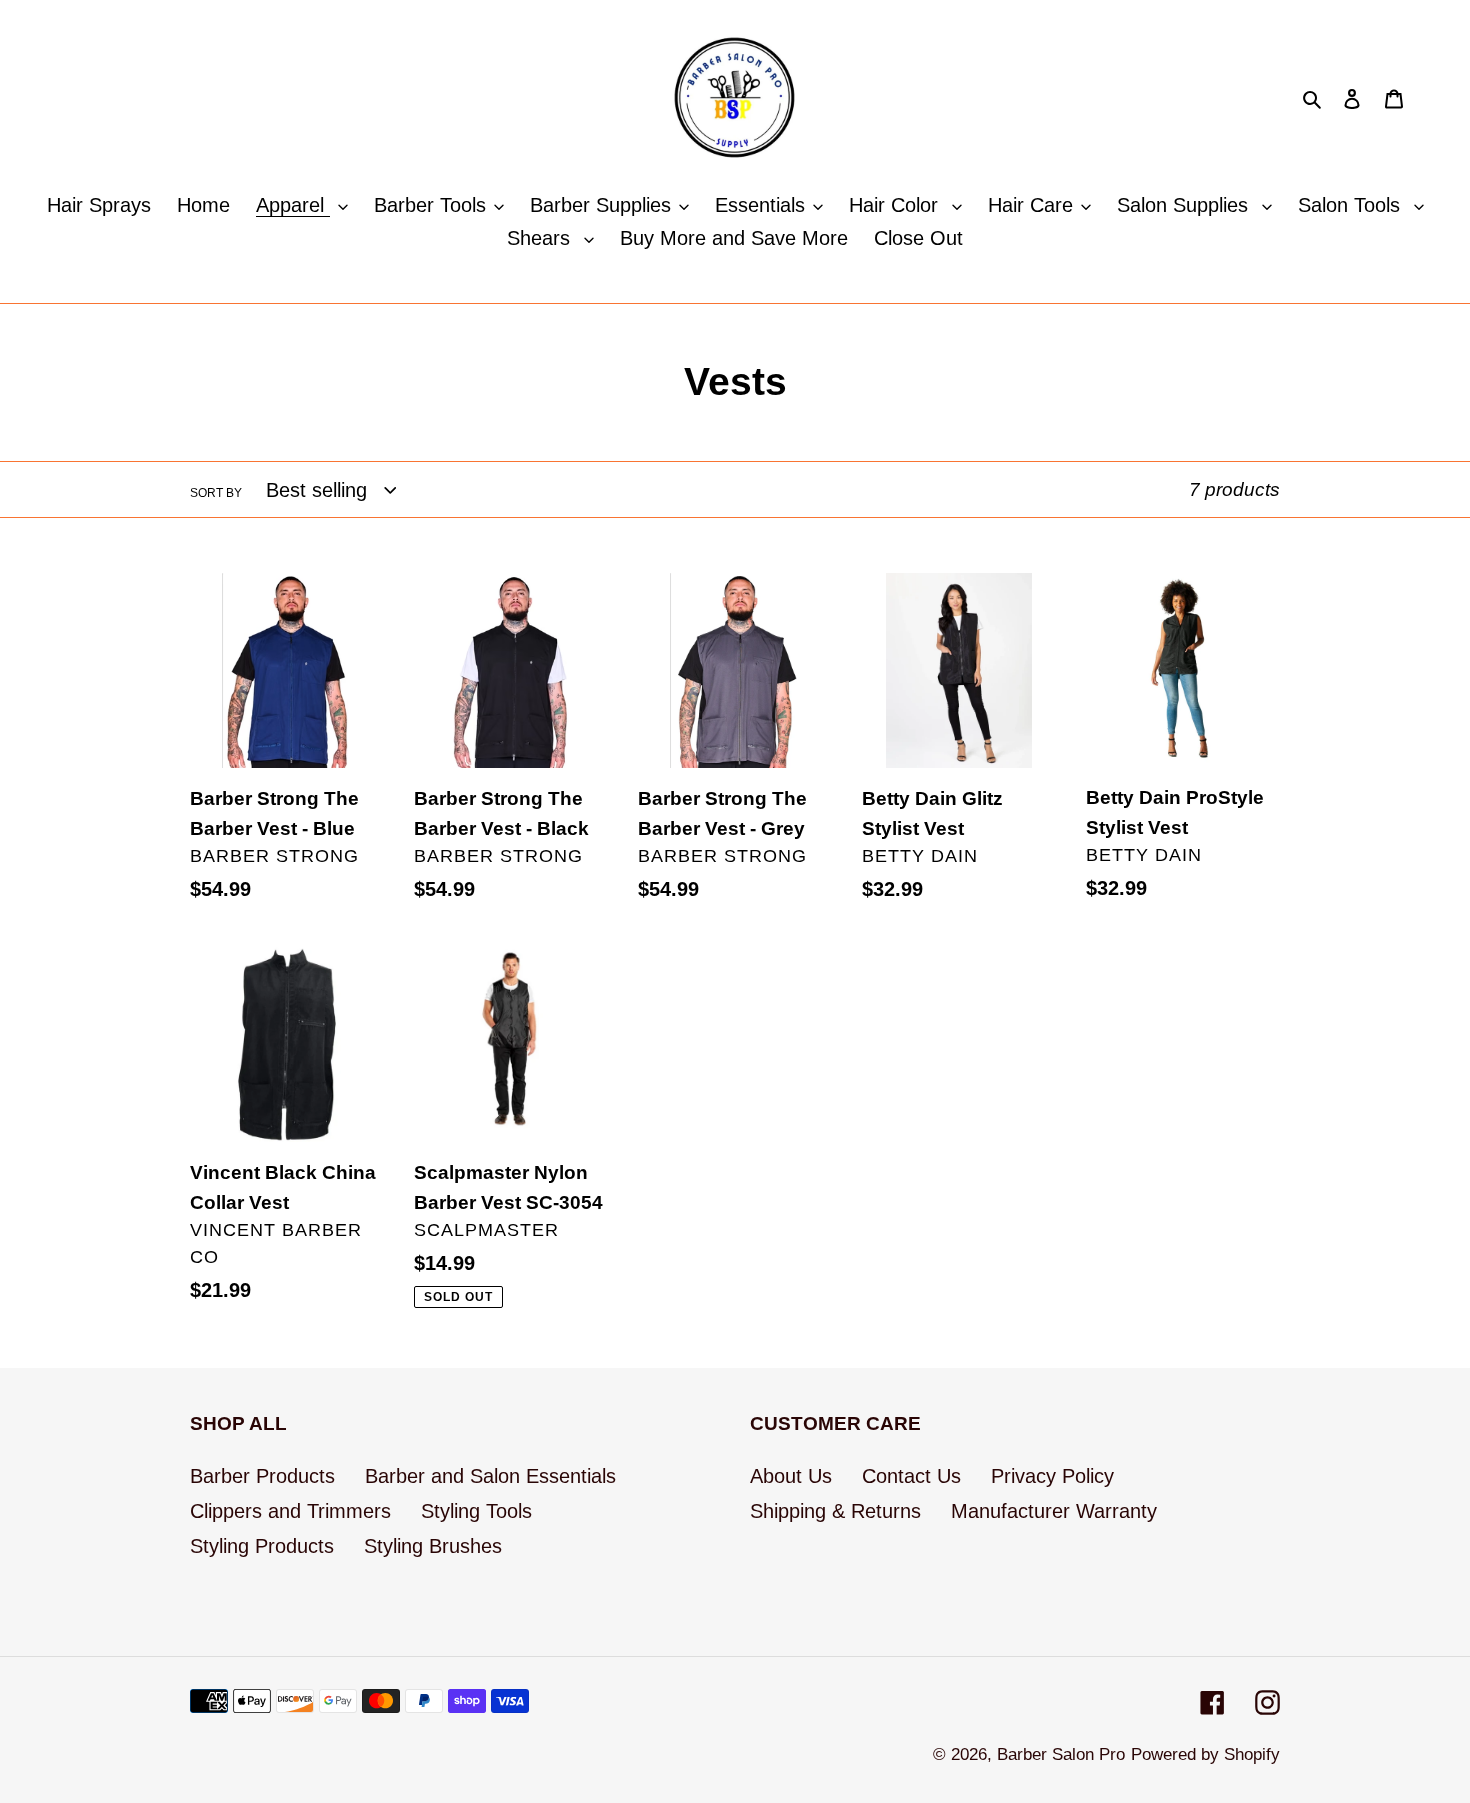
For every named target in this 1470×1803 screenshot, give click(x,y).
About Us (791, 1476)
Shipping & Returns (835, 1511)
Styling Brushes (433, 1546)
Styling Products (262, 1546)
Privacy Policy (1052, 1476)
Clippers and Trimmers (290, 1511)
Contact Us (911, 1476)
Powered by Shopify (1205, 1754)
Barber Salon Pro (1061, 1754)
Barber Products (262, 1476)
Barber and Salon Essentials (490, 1476)
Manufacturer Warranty (1054, 1511)
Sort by (216, 493)
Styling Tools (476, 1511)
